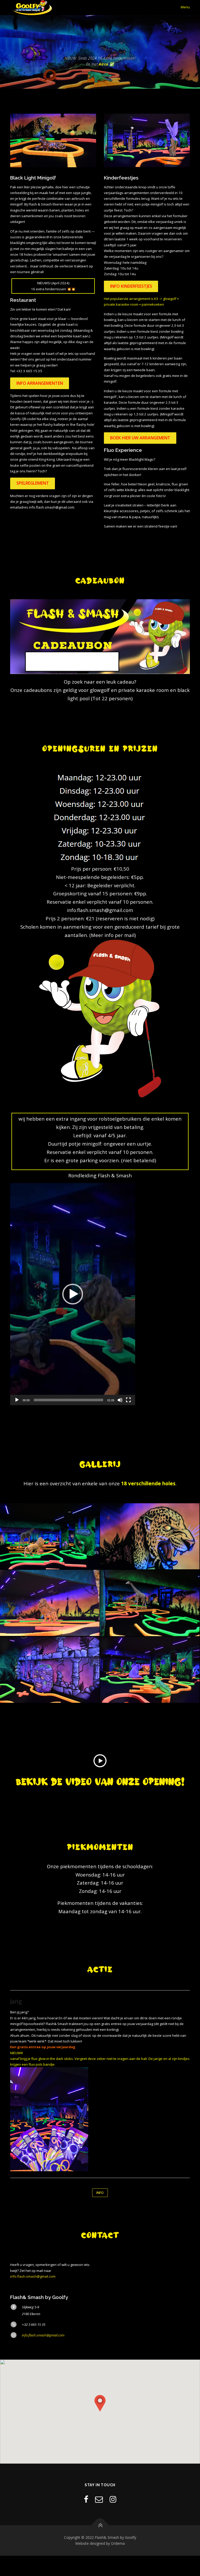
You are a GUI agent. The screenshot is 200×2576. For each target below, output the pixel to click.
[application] (73, 1294)
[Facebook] (86, 2499)
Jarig (16, 2001)
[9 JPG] (150, 1670)
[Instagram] (113, 2499)
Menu (185, 7)
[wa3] (150, 1603)
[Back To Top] (100, 2525)
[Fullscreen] (128, 1400)
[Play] (17, 1400)
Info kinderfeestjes (131, 286)
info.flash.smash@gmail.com (33, 2276)
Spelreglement (33, 483)
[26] (150, 1536)
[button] (73, 1294)
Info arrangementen (40, 383)
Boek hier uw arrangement (140, 438)
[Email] (99, 2499)
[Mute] (120, 1400)
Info (100, 2193)
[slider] (68, 1400)
